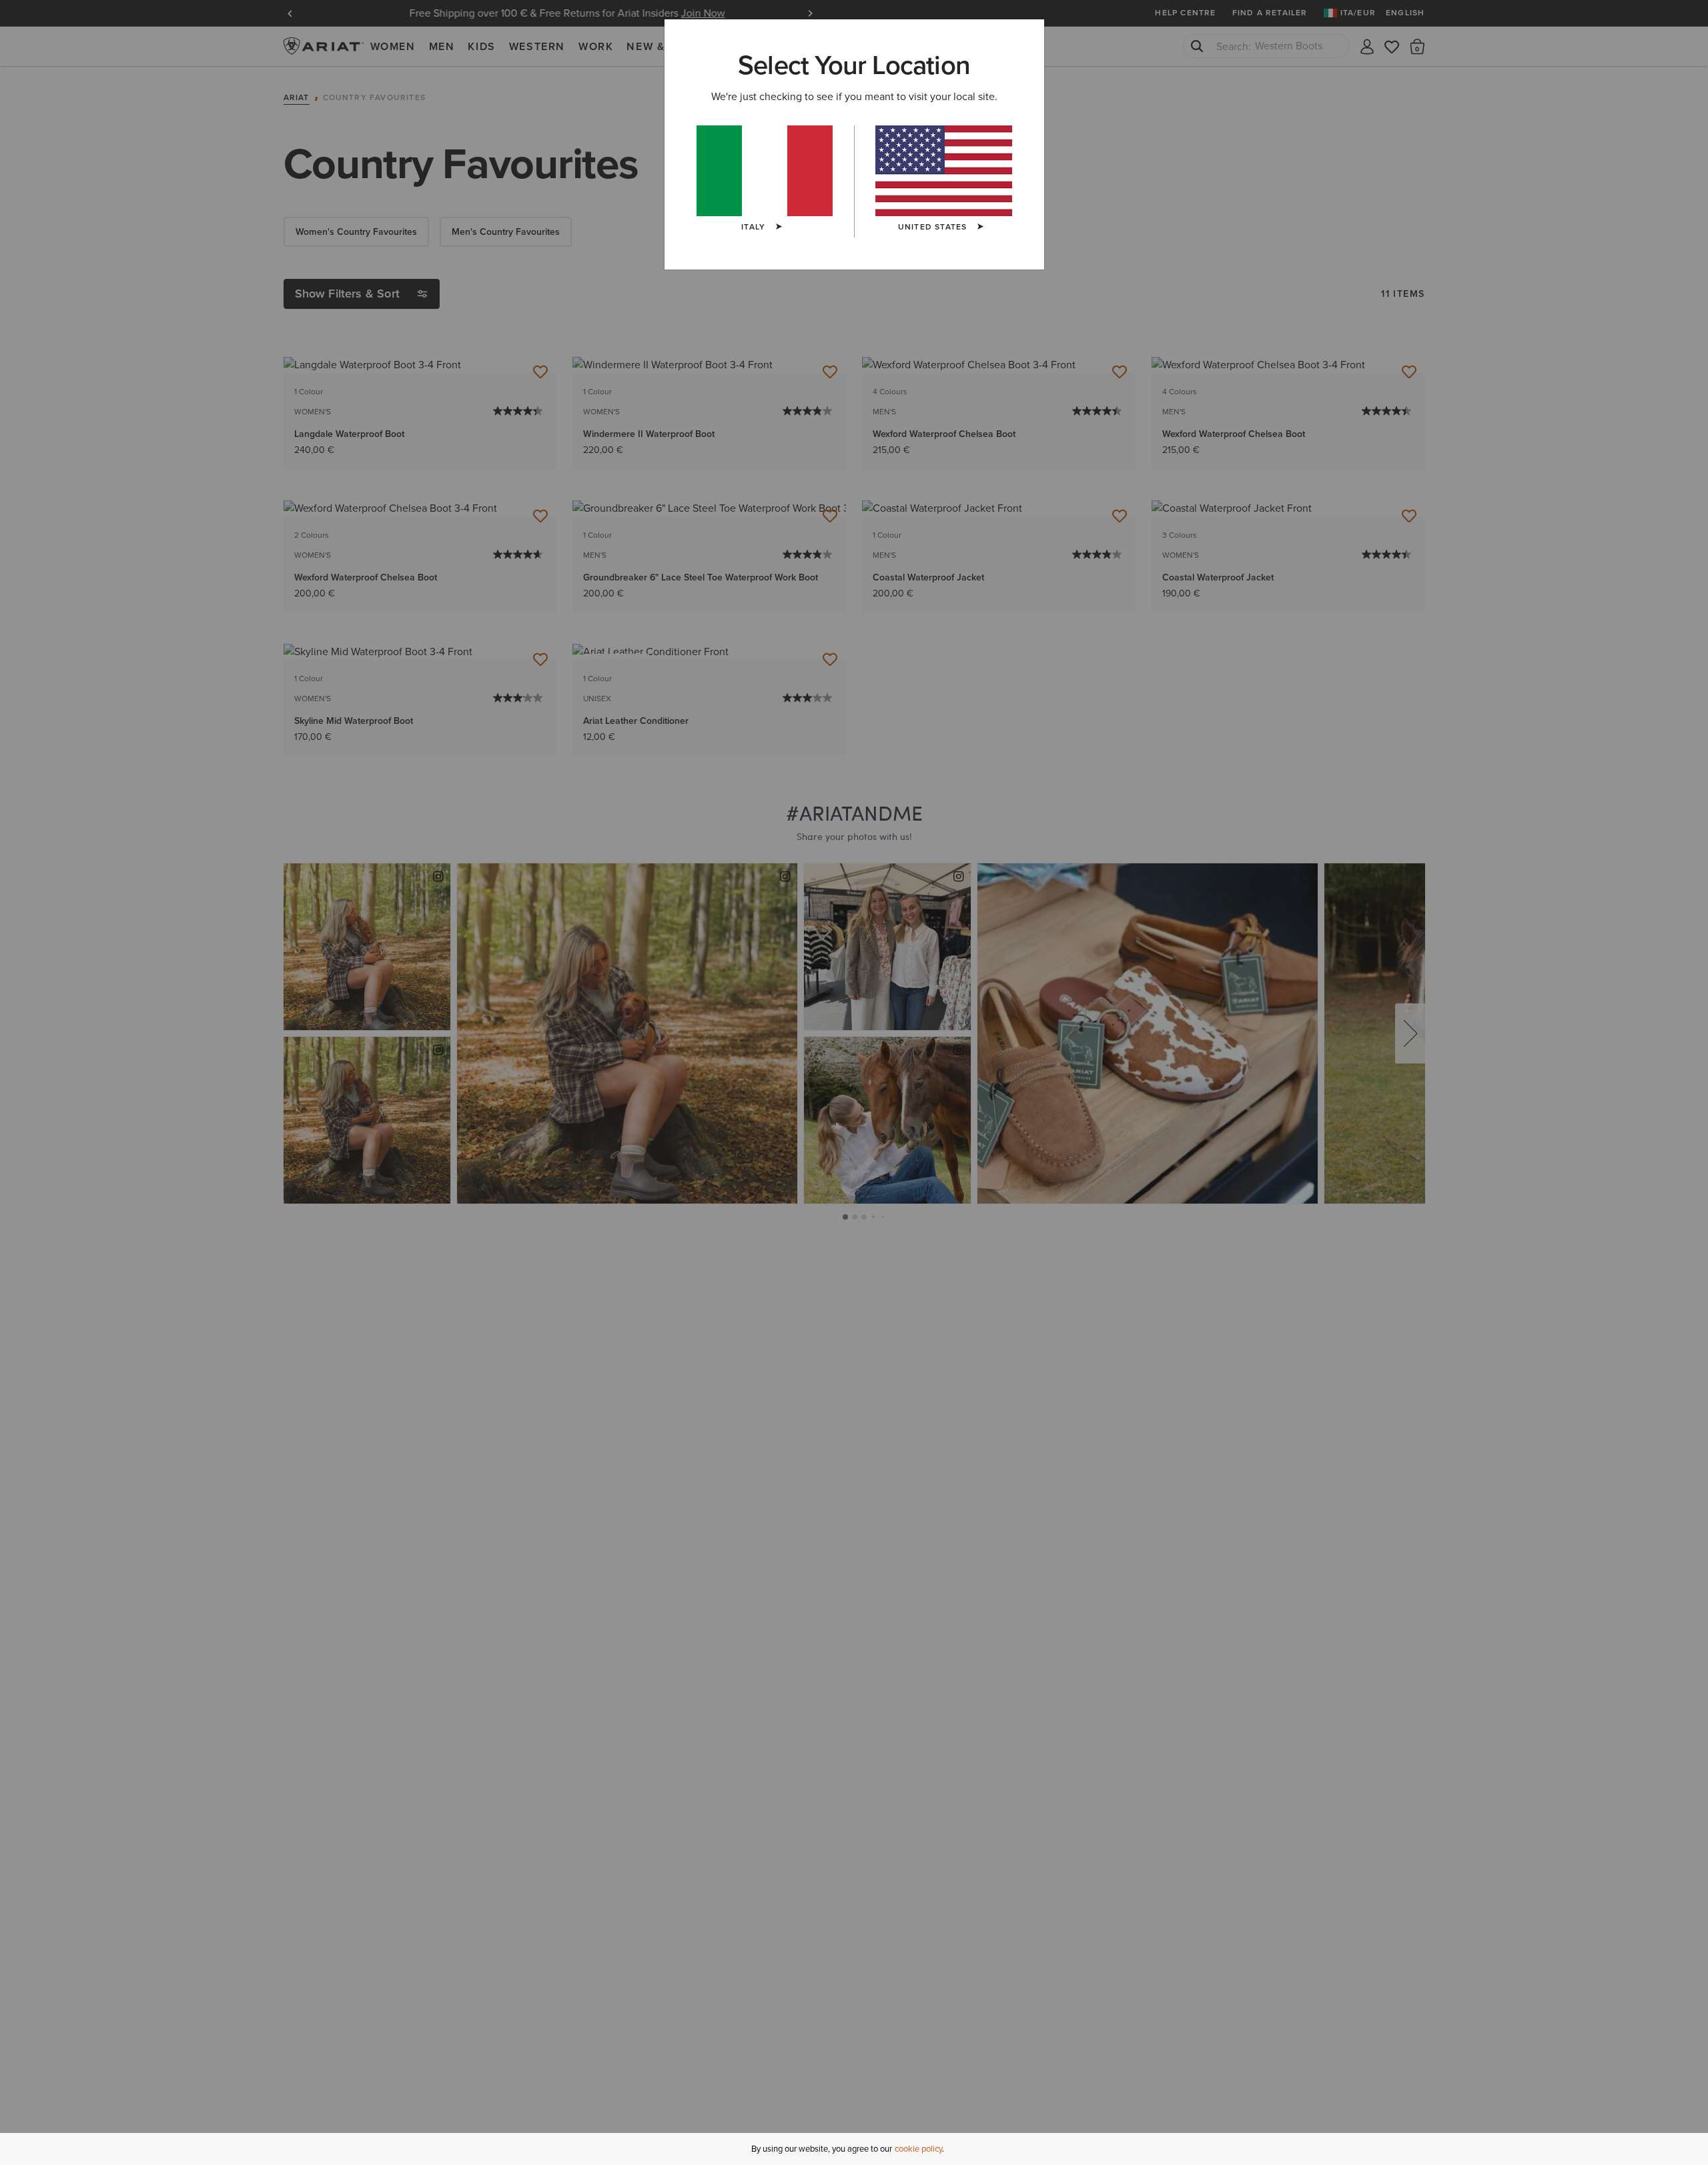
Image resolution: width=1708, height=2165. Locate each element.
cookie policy (918, 2149)
